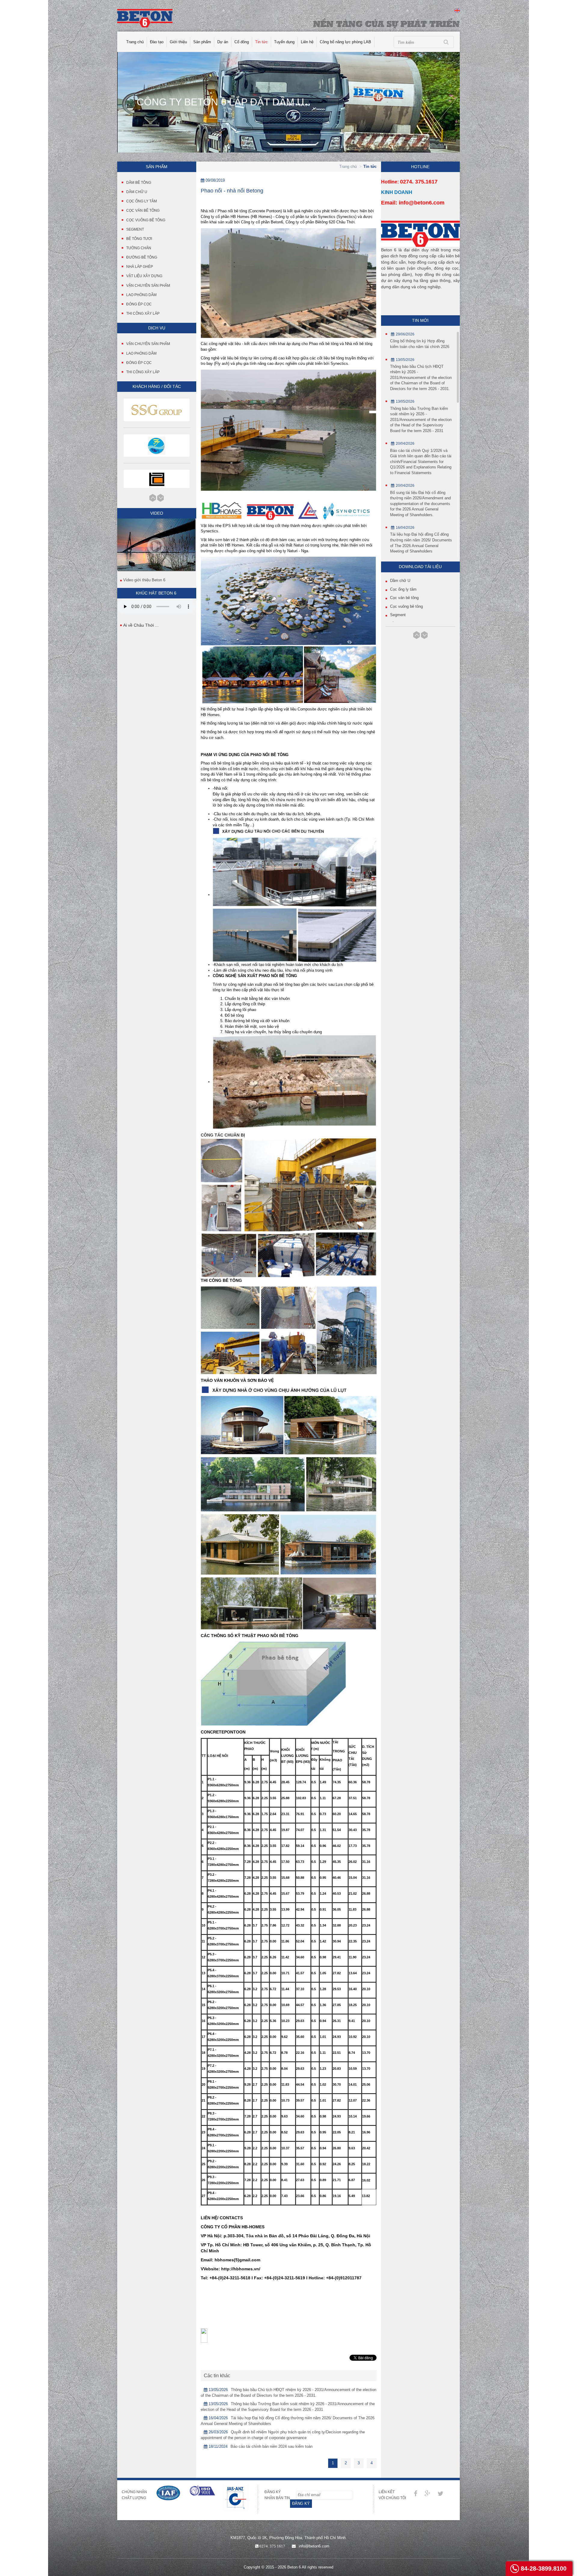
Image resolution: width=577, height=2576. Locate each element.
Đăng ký (301, 2503)
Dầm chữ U (137, 192)
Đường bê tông (142, 257)
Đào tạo (157, 42)
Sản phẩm (202, 42)
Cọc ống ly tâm (142, 201)
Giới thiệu (178, 42)
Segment (135, 229)
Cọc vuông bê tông (146, 220)
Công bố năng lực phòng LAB (345, 42)
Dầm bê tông (139, 183)
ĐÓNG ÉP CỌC (139, 363)
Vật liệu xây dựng (144, 276)
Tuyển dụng (284, 42)
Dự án (223, 42)
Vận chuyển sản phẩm (148, 286)
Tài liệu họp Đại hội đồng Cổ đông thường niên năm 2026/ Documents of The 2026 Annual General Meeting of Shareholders (421, 543)
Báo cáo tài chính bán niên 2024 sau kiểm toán (272, 2446)
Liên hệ (307, 42)
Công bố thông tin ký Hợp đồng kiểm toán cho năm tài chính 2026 (420, 344)
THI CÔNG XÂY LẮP (143, 372)
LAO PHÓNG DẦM (141, 353)
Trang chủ (135, 42)
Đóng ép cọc (139, 304)
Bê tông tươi (139, 239)
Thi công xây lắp (143, 313)
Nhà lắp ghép (140, 267)
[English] (457, 10)
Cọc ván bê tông (143, 210)
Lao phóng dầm (141, 295)
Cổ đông (242, 42)
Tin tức (261, 42)
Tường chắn (139, 248)
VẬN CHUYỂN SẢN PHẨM (148, 344)
